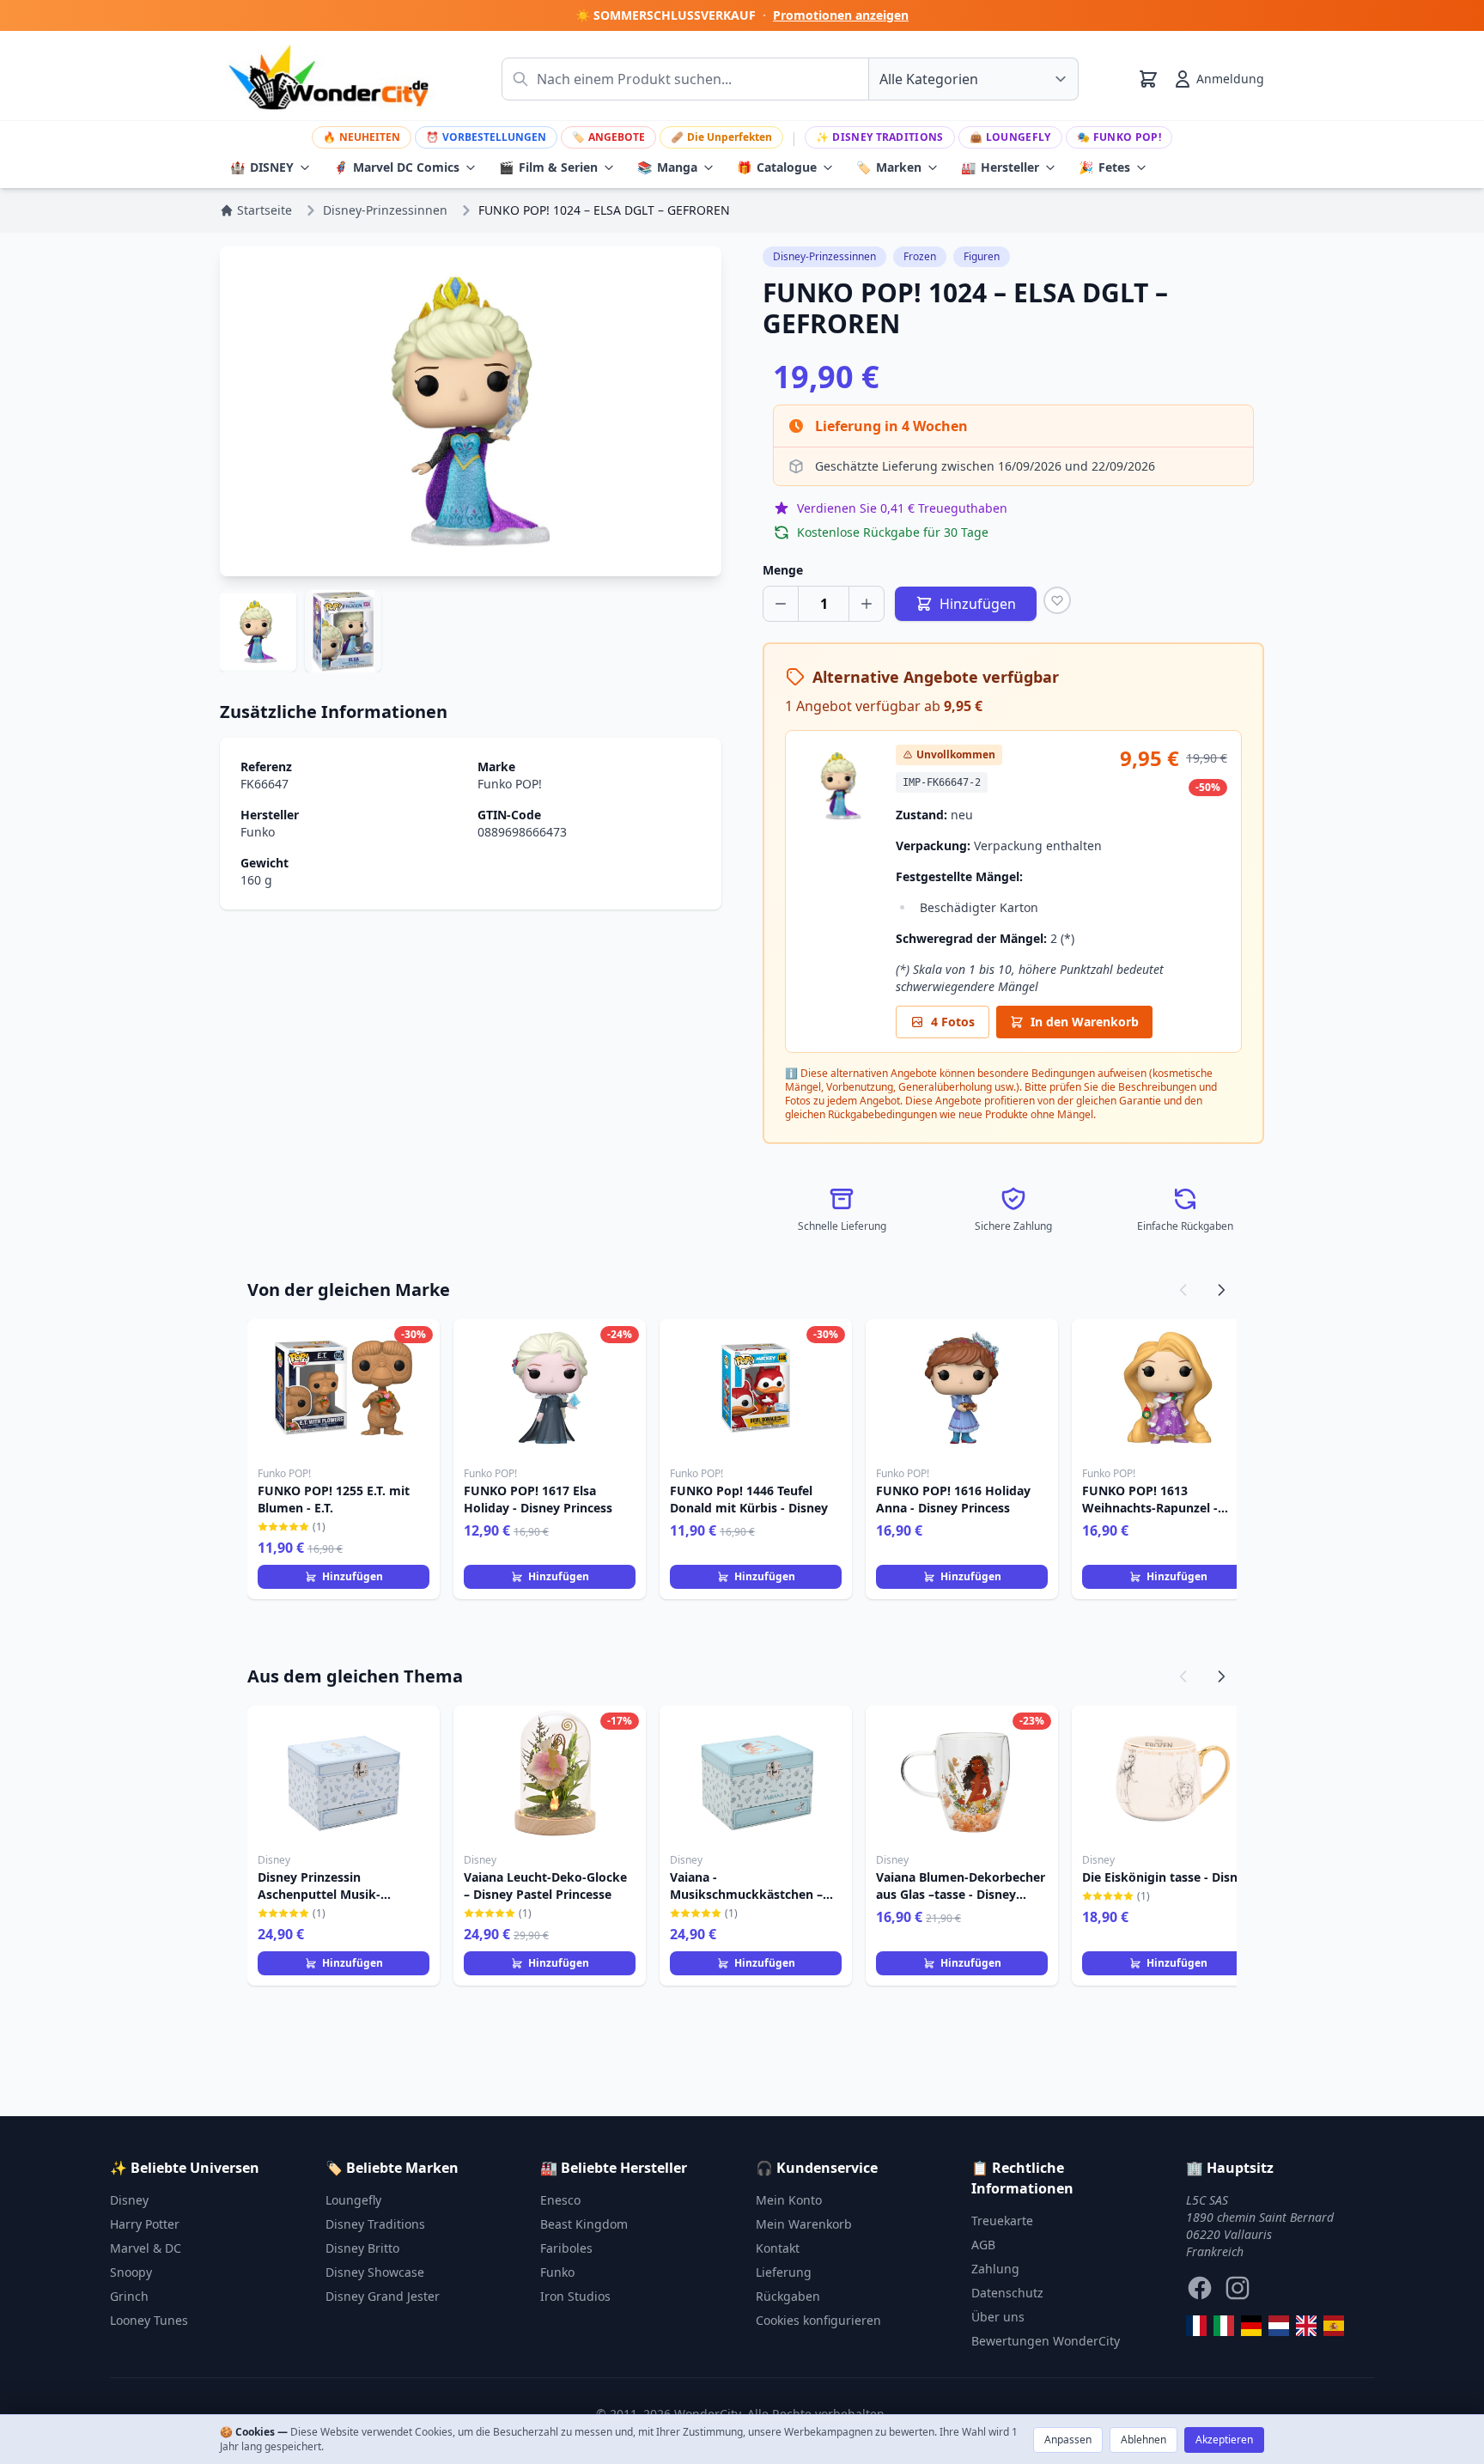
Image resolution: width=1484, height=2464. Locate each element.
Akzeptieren (1224, 2440)
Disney (129, 2200)
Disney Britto (362, 2248)
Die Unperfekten (721, 137)
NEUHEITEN (362, 137)
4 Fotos (953, 1022)
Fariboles (566, 2248)
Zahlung (995, 2269)
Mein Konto (789, 2200)
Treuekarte (1002, 2221)
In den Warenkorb (1085, 1022)
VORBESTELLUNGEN (486, 137)
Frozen (920, 256)
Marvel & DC (146, 2248)
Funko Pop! (1119, 137)
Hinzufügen (353, 1576)
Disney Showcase (375, 2272)
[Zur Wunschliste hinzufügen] (1057, 600)
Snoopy (131, 2272)
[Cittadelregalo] (1224, 2326)
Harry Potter (145, 2224)
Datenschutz (1007, 2293)
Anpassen (1068, 2440)
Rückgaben (788, 2296)
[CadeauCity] (1196, 2326)
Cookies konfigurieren (818, 2320)
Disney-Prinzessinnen (824, 256)
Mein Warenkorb (804, 2224)
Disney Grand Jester (383, 2296)
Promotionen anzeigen (841, 15)
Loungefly (1010, 137)
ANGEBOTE (608, 137)
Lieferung (784, 2272)
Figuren (982, 256)
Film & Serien (548, 167)
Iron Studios (575, 2296)
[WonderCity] (1251, 2326)
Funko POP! (510, 784)
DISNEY (262, 167)
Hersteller (1000, 167)
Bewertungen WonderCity (1046, 2341)
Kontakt (778, 2248)
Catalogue (777, 167)
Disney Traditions (879, 137)
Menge (783, 570)
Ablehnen (1143, 2440)
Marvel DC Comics (396, 167)
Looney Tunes (149, 2320)
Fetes (1104, 167)
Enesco (560, 2200)
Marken (889, 167)
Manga (667, 167)
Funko (258, 832)
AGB (983, 2245)
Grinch (129, 2296)
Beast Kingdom (584, 2224)
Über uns (998, 2317)
